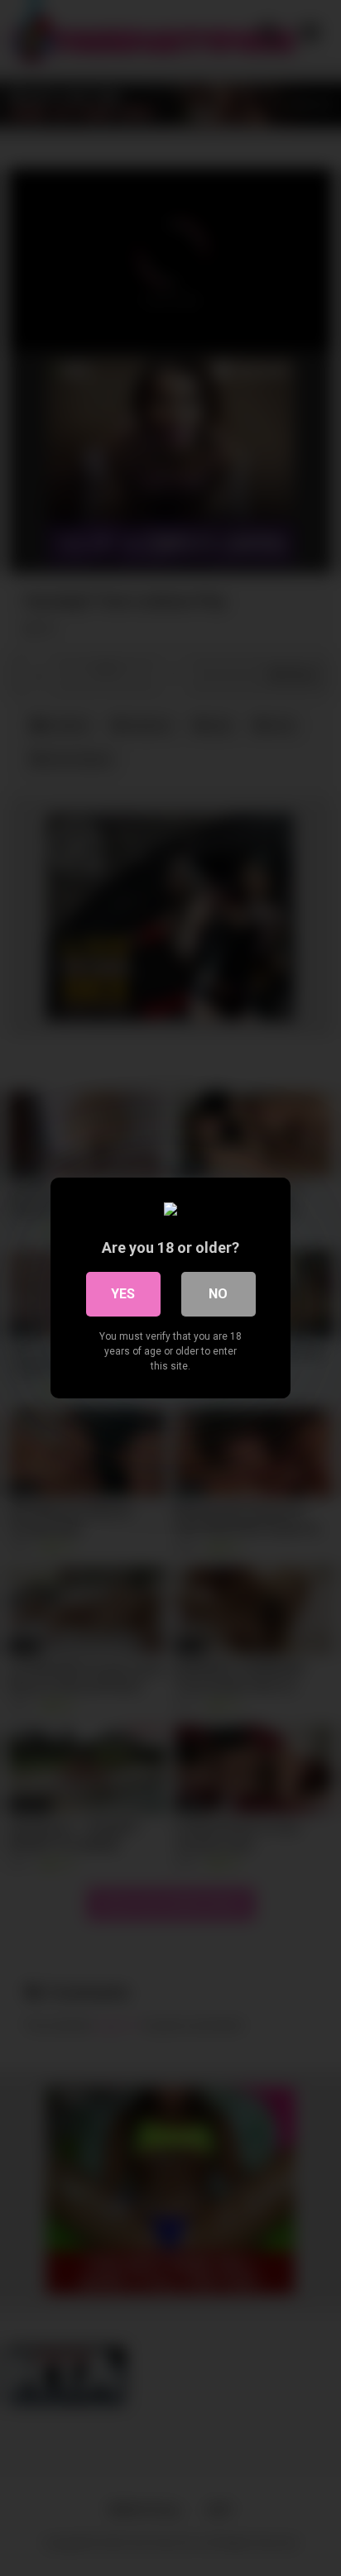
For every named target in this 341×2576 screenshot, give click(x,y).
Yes (123, 1294)
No (218, 1294)
